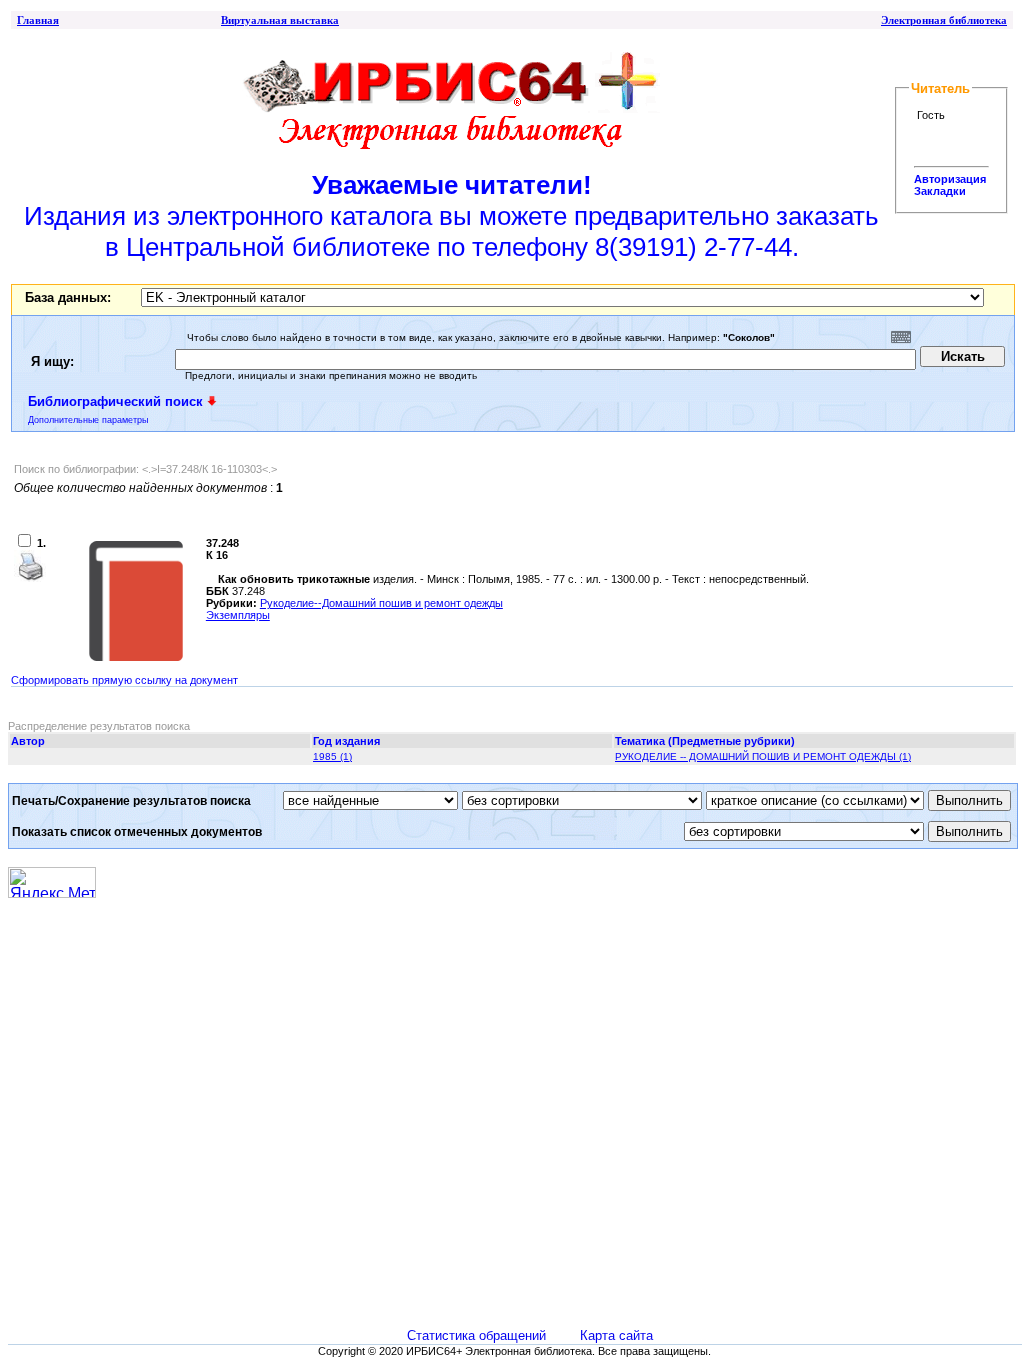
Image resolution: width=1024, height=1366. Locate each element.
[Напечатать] (30, 578)
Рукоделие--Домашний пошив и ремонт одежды (381, 603)
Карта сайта (616, 1335)
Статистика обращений (476, 1335)
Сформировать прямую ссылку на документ (124, 680)
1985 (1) (332, 756)
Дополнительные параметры (88, 420)
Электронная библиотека (944, 20)
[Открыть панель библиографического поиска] (212, 401)
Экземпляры (238, 615)
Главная (38, 20)
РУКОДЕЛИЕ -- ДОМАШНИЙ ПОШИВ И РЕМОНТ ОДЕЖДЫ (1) (763, 756)
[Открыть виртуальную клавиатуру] (901, 337)
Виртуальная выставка (280, 20)
